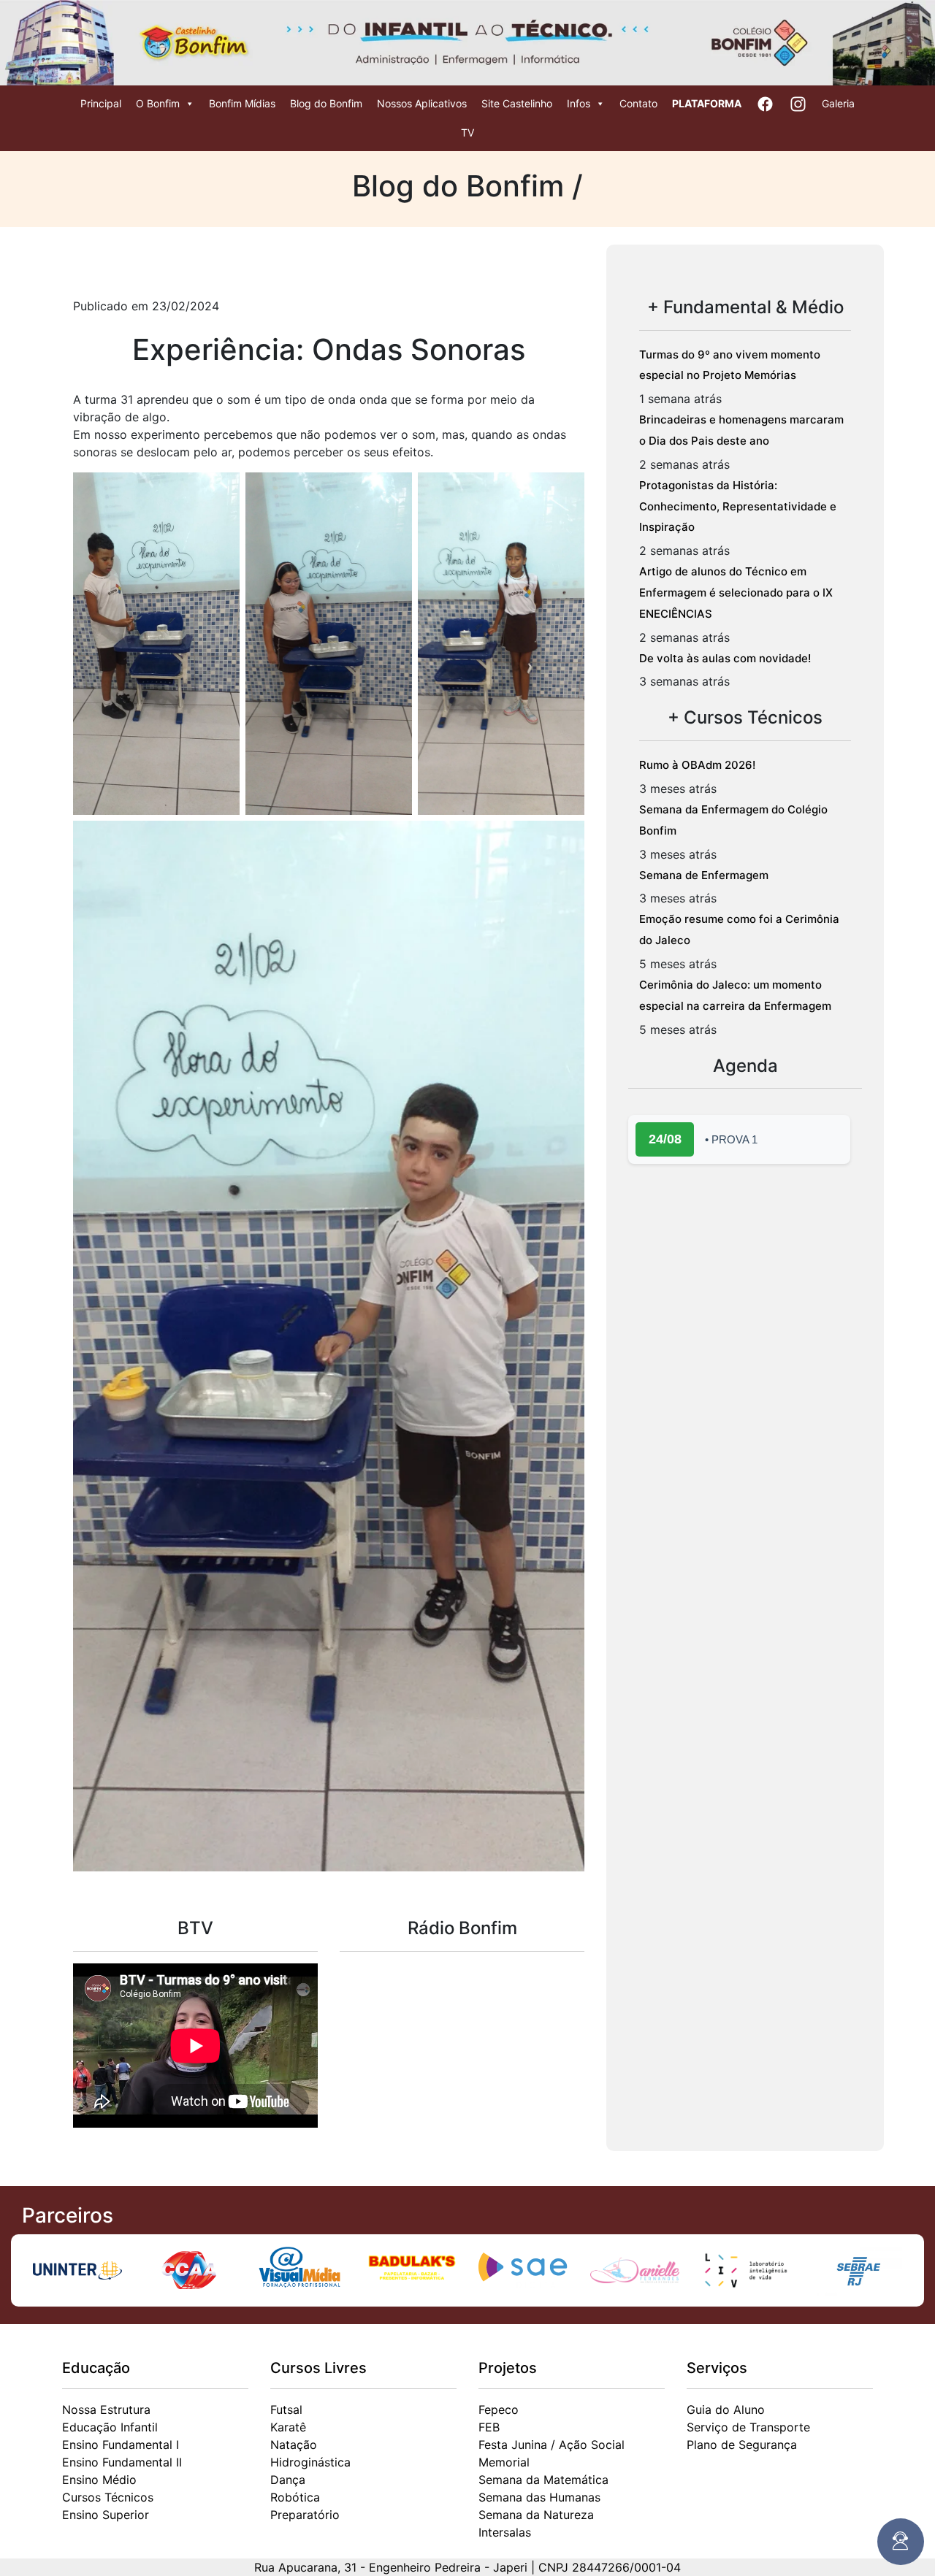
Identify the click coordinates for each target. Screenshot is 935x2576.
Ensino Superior (106, 2515)
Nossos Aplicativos (422, 103)
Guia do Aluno (726, 2410)
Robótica (295, 2497)
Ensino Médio (99, 2480)
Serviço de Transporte (748, 2427)
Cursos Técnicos (108, 2497)
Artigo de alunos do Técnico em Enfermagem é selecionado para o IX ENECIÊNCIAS (736, 593)
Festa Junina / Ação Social (552, 2445)
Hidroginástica (310, 2462)
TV (467, 133)
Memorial (504, 2462)
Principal (101, 103)
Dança (288, 2480)
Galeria (838, 103)
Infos (579, 103)
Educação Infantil (110, 2427)
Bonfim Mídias (242, 103)
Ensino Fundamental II (122, 2462)
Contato (638, 103)
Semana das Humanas (539, 2497)
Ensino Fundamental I (121, 2445)
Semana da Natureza (536, 2515)
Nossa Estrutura (106, 2410)
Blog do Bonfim (326, 103)
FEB (489, 2427)
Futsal (286, 2410)
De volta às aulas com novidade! (725, 658)
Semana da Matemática (543, 2480)
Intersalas (505, 2532)
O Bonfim (158, 103)
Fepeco (499, 2410)
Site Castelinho (517, 103)
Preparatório (305, 2515)
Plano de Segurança (742, 2445)
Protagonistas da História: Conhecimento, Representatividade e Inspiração (738, 506)
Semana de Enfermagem (704, 875)
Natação (294, 2445)
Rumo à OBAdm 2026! (697, 765)
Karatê (288, 2427)
